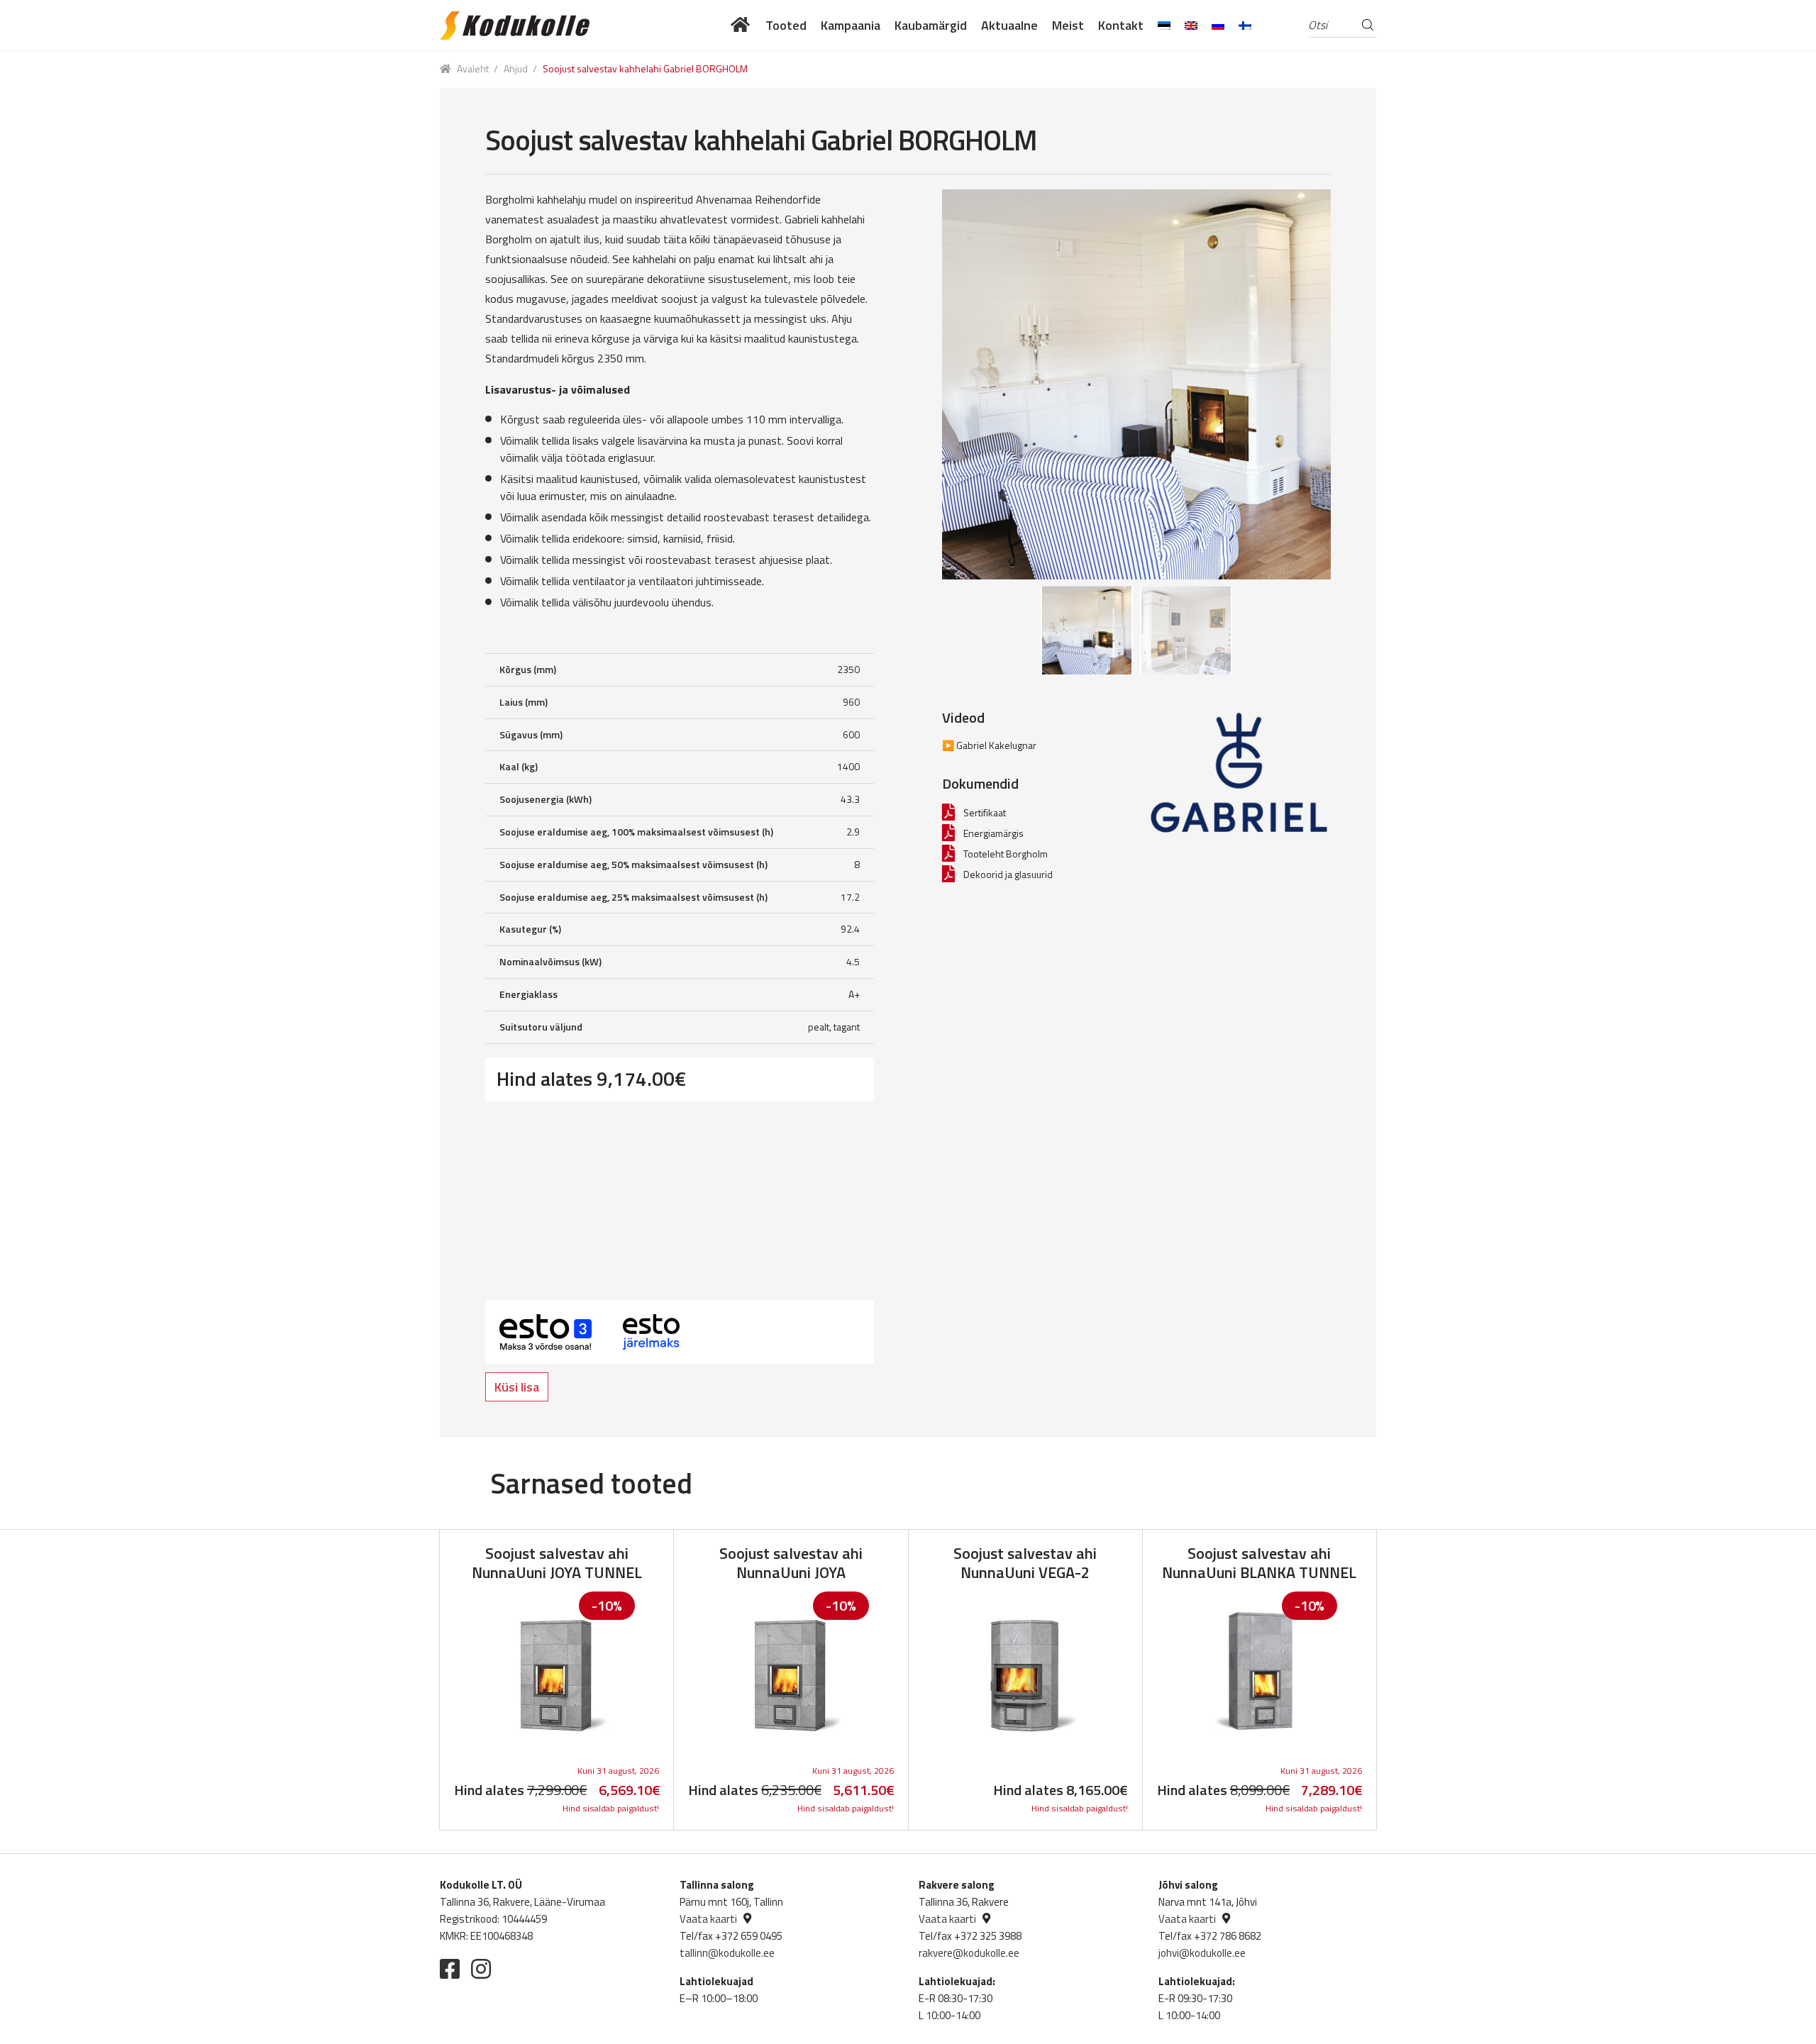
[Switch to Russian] (1218, 25)
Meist (1068, 25)
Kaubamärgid (931, 25)
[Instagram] (481, 1969)
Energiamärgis (993, 833)
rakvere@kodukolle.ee (969, 1953)
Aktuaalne (1009, 25)
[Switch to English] (1191, 25)
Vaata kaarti (708, 1919)
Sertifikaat (985, 812)
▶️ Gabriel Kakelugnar (989, 745)
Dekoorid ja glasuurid (1008, 874)
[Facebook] (450, 1969)
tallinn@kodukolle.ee (727, 1953)
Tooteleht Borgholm (1006, 854)
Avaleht (473, 68)
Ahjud (516, 68)
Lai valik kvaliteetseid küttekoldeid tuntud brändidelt (741, 25)
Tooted (786, 25)
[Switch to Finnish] (1245, 25)
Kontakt (1121, 25)
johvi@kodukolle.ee (1202, 1953)
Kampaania (851, 25)
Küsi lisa (517, 1387)
